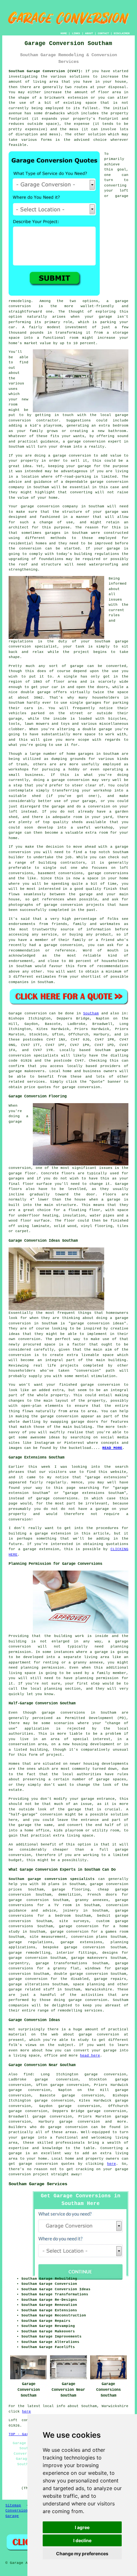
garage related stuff (32, 1989)
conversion (80, 456)
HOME (64, 33)
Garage (15, 1013)
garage (77, 666)
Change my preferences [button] (82, 2553)
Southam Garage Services (38, 2184)
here (112, 2164)
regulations (21, 641)
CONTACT (103, 33)
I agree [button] (82, 2527)
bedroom (121, 426)
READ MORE (112, 1448)
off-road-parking (73, 477)
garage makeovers (27, 1071)
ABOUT (89, 33)
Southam (91, 1013)
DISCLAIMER (122, 33)
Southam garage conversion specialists (52, 1879)
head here (90, 2056)
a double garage (95, 729)
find (28, 2074)
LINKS (76, 33)
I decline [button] (82, 2540)
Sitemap (13, 2505)
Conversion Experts (25, 2511)
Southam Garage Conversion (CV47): (46, 71)
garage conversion (87, 442)
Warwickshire (99, 1989)
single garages (86, 703)
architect (19, 527)
